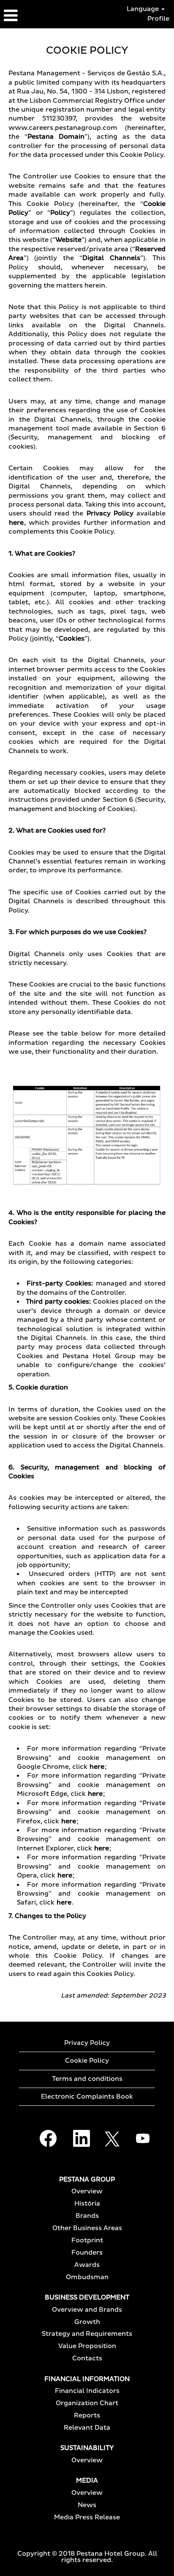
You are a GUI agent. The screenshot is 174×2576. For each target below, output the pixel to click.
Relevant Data (87, 2428)
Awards (87, 2265)
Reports (87, 2416)
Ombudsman (87, 2277)
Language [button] (144, 9)
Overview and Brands (87, 2310)
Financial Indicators (87, 2391)
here (16, 523)
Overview (87, 2191)
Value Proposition (87, 2346)
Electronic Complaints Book (87, 2097)
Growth (87, 2322)
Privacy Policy (87, 2043)
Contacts (87, 2358)
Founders (87, 2253)
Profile (158, 19)
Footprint (87, 2240)
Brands (87, 2216)
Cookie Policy (87, 2061)
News (87, 2505)
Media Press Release (87, 2517)
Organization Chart (87, 2403)
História (87, 2204)
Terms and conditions (87, 2079)
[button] (29, 16)
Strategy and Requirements (87, 2334)
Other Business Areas (87, 2228)
